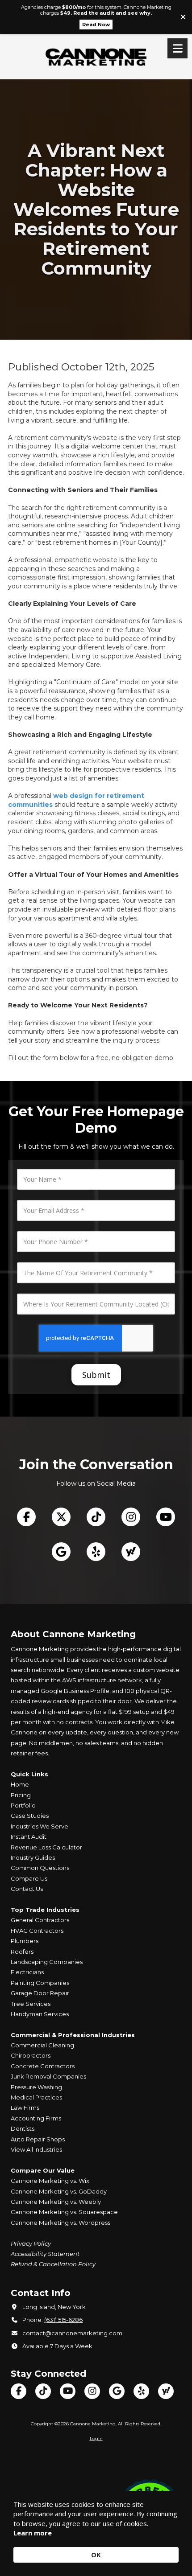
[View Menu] (177, 48)
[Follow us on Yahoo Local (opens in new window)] (131, 1552)
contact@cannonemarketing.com (72, 2333)
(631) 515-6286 (63, 2320)
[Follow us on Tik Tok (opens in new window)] (96, 1517)
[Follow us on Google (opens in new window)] (61, 1552)
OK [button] (96, 2555)
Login (96, 2438)
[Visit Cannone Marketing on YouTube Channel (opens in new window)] (68, 2391)
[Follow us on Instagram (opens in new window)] (131, 1517)
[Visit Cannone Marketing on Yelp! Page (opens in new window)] (141, 2391)
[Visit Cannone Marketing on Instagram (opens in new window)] (92, 2391)
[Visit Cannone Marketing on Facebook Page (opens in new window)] (19, 2391)
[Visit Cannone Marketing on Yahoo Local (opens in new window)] (166, 2391)
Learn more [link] (33, 2533)
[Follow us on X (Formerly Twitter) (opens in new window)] (61, 1517)
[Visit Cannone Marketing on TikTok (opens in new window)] (43, 2391)
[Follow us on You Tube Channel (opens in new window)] (166, 1517)
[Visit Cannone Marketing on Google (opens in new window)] (117, 2391)
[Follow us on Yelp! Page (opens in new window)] (96, 1552)
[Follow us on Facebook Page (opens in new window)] (26, 1517)
